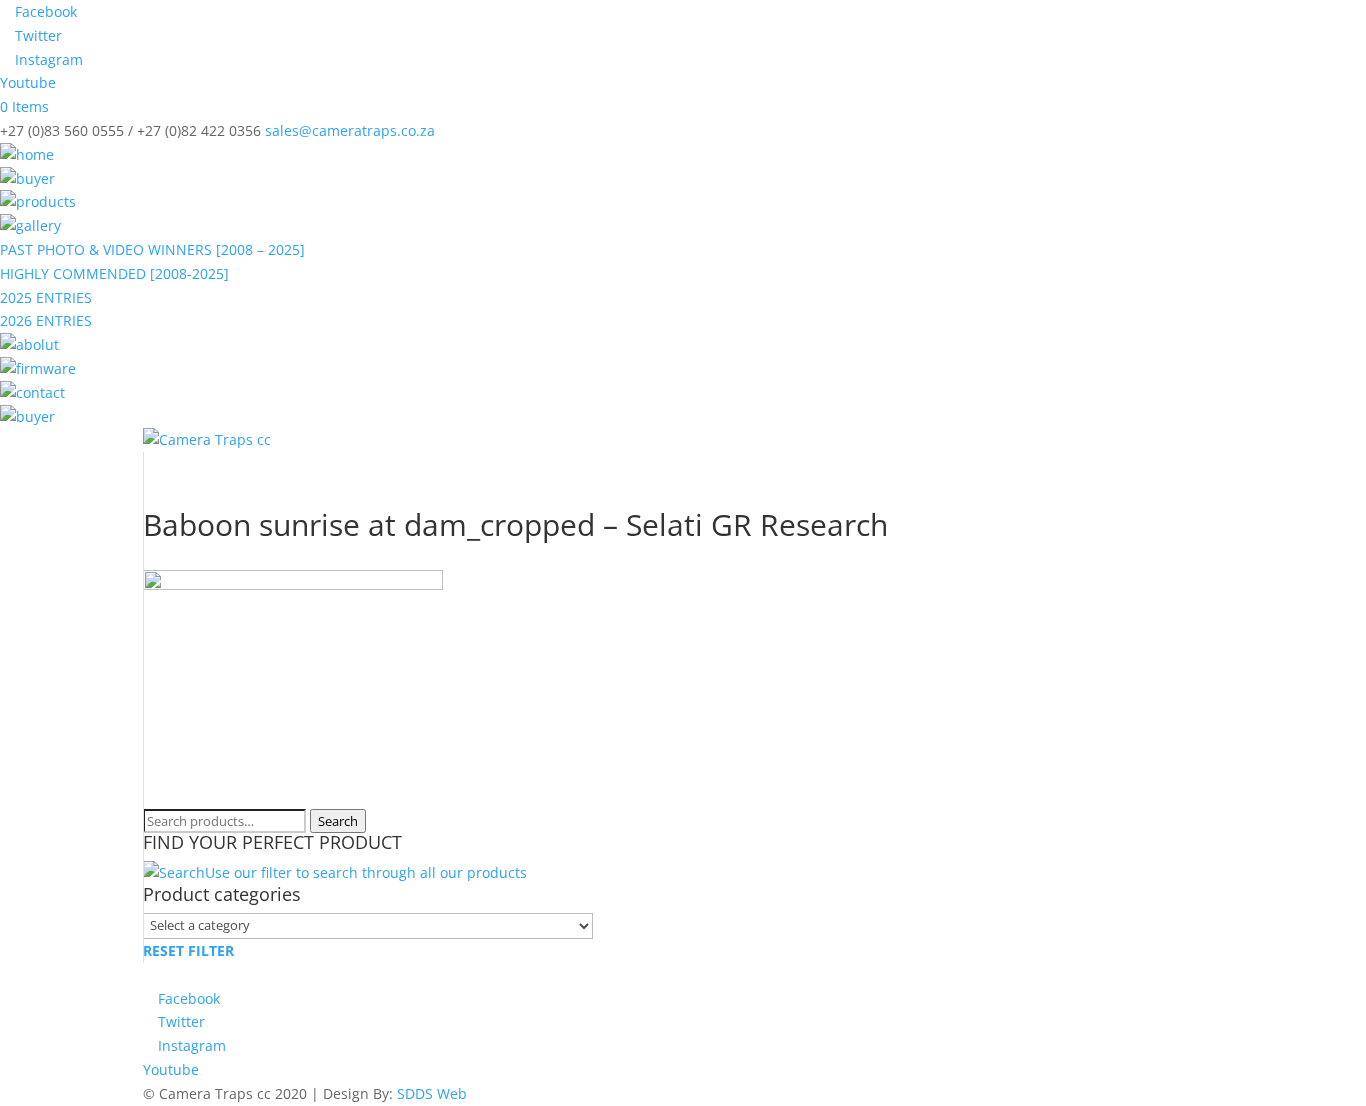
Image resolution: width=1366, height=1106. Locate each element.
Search (338, 821)
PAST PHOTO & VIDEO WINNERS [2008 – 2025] (152, 249)
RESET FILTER (188, 950)
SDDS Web (432, 1093)
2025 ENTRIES (46, 297)
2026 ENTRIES (46, 320)
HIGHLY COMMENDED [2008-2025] (114, 273)
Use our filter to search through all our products (366, 872)
